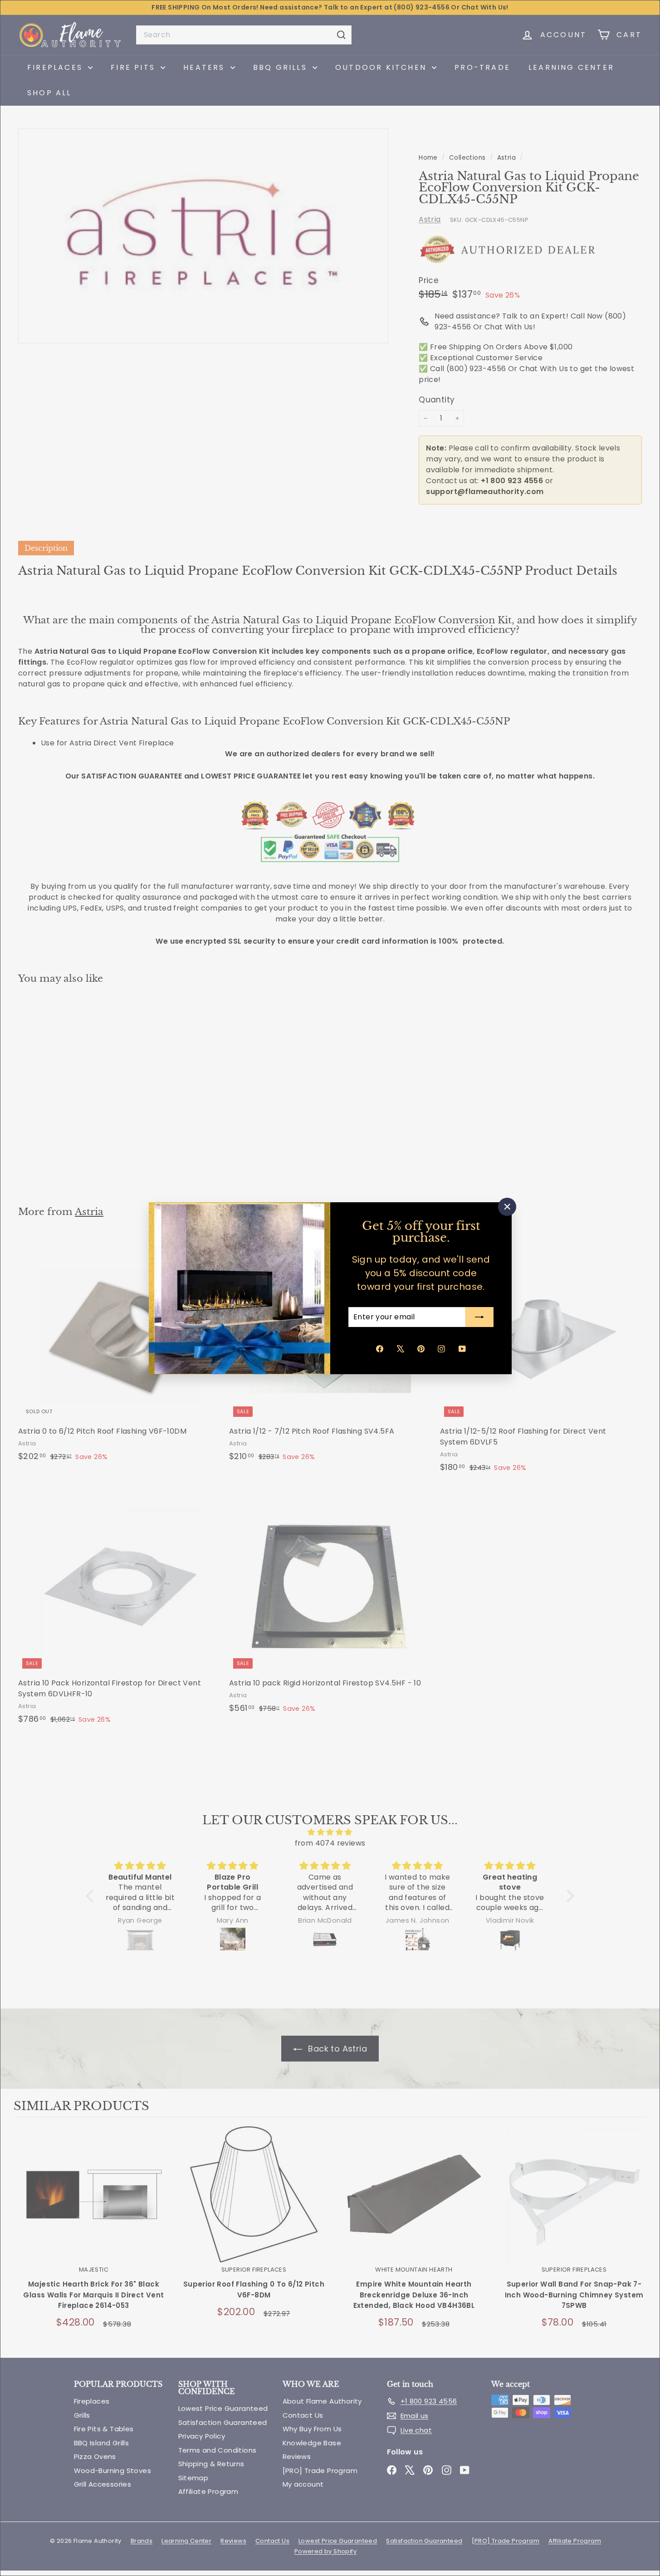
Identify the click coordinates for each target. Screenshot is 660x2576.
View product (94, 2204)
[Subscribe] (479, 1317)
